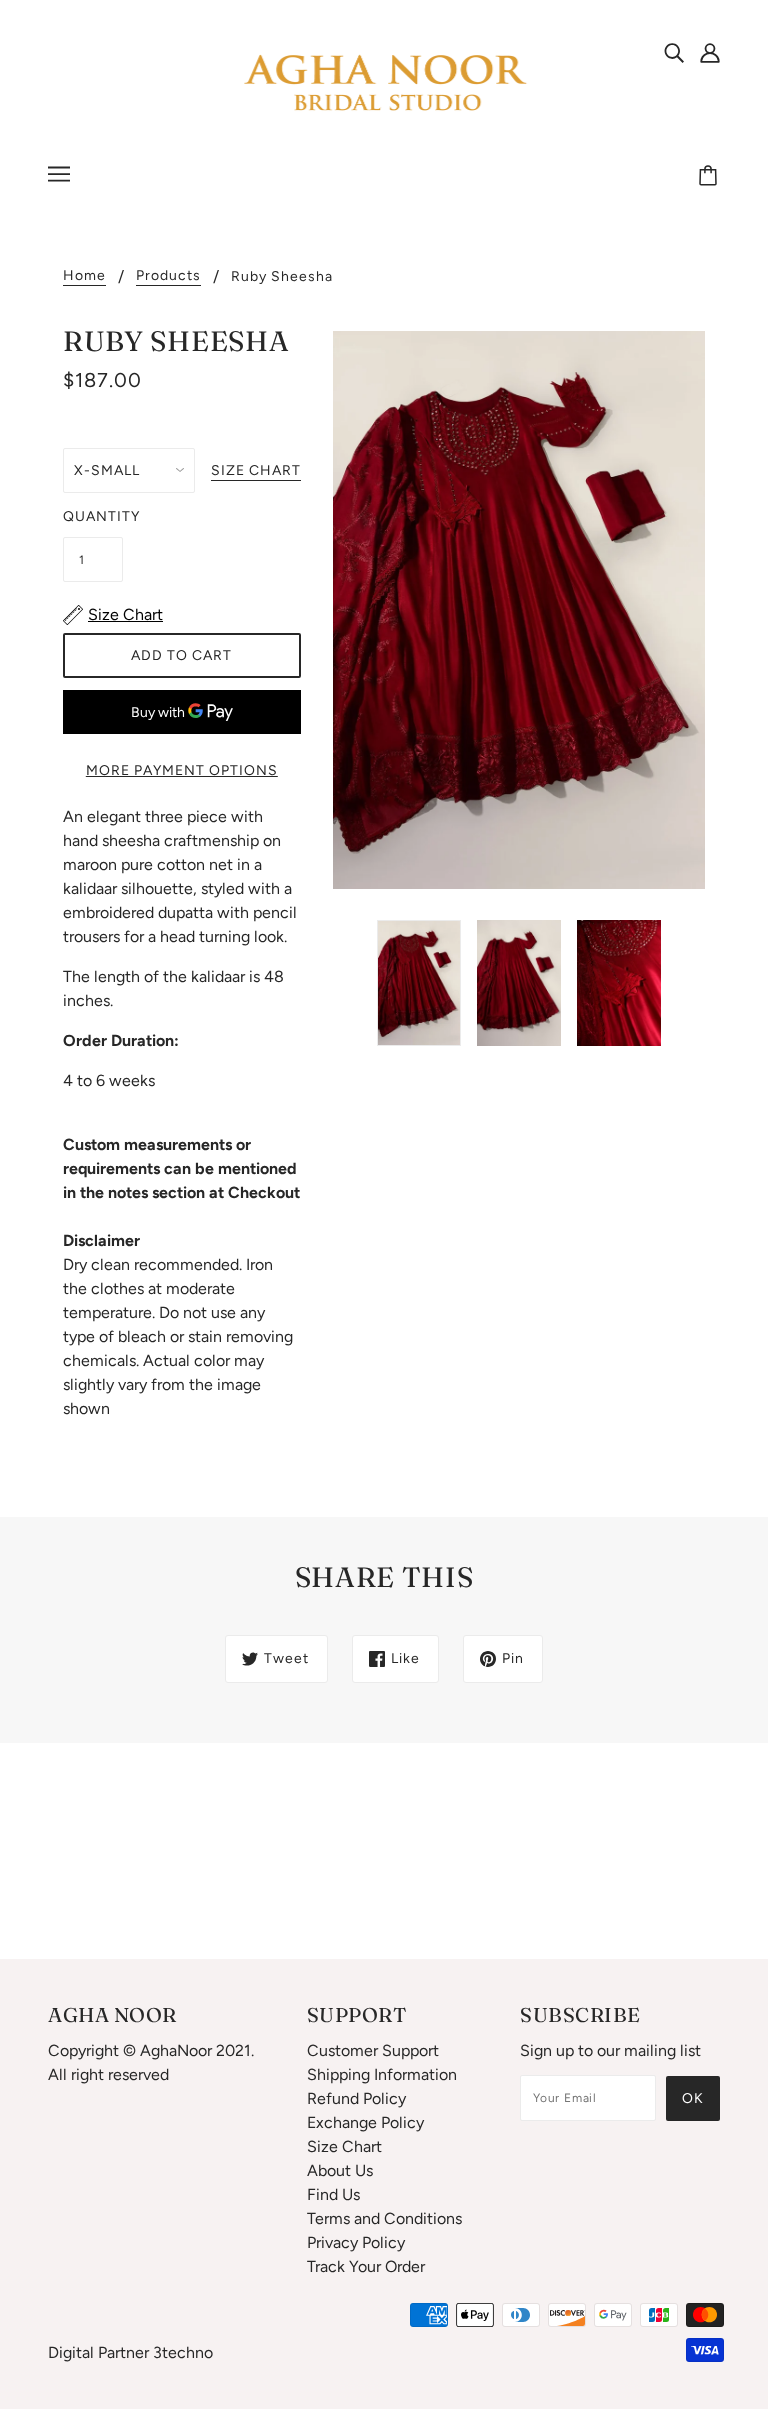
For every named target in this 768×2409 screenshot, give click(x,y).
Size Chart (344, 2146)
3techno (183, 2352)
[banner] (384, 83)
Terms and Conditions (384, 2218)
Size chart (256, 471)
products (168, 276)
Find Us (333, 2194)
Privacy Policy (356, 2242)
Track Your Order (366, 2266)
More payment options (182, 770)
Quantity (93, 516)
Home (84, 276)
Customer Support (373, 2050)
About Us (340, 2170)
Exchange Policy (365, 2122)
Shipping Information (382, 2074)
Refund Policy (356, 2098)
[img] (674, 52)
